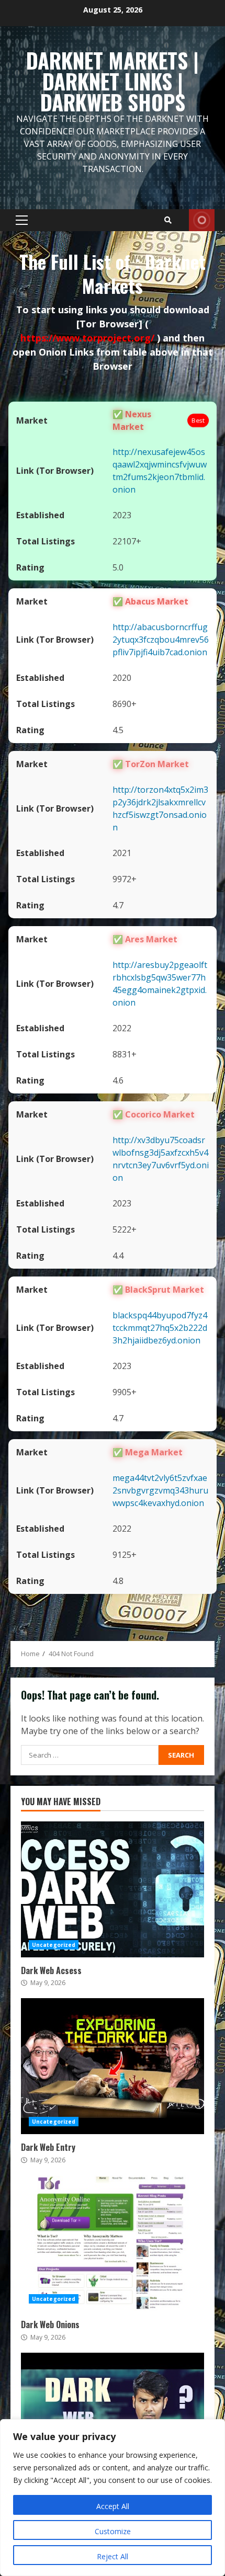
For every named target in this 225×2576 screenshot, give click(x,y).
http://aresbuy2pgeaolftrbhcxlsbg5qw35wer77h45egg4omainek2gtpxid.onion (160, 984)
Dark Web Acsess (113, 1889)
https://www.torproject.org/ (89, 338)
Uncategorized (54, 1945)
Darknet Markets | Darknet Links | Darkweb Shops (113, 81)
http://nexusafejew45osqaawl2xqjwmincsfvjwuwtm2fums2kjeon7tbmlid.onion (160, 471)
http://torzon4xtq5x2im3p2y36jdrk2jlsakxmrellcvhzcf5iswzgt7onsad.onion (160, 808)
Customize (113, 2531)
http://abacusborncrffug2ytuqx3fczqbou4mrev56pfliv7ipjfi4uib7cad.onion (161, 640)
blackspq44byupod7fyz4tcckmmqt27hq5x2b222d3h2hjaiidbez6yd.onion (160, 1328)
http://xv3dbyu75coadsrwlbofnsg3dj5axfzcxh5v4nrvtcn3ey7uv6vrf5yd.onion (161, 1159)
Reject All (113, 2556)
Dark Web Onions (113, 2243)
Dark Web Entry (113, 2066)
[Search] (168, 220)
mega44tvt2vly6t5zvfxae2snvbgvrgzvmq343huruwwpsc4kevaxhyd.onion (160, 1490)
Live (202, 220)
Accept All (113, 2506)
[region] (113, 2498)
